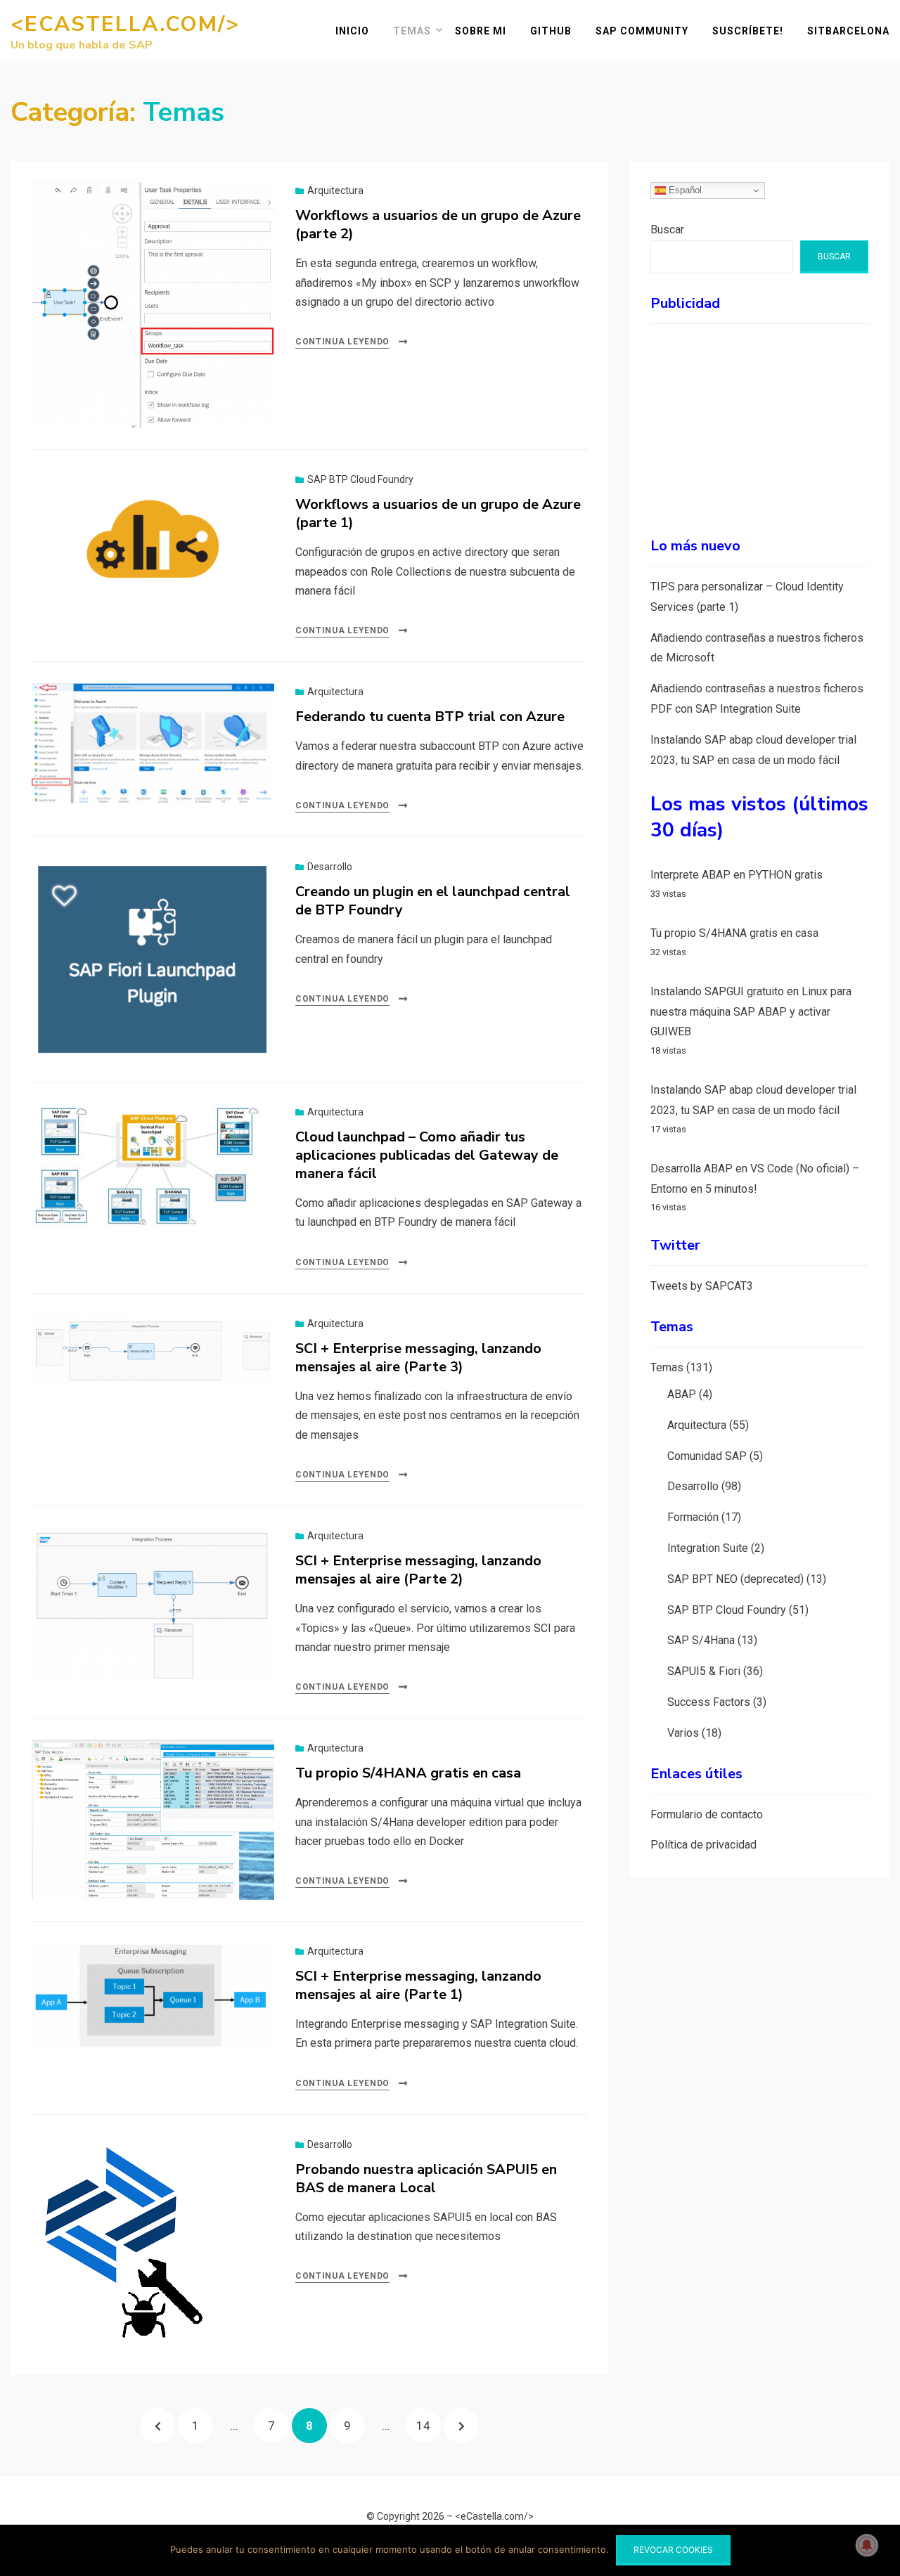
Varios (683, 1733)
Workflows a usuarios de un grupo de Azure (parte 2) (438, 225)
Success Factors (709, 1702)
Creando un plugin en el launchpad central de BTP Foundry (433, 901)
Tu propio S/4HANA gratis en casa (408, 1773)
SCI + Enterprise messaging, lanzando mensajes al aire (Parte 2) (418, 1570)
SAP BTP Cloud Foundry (360, 479)
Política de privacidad (703, 1845)
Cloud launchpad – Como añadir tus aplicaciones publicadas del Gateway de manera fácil (427, 1155)
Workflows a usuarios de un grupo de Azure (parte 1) (438, 513)
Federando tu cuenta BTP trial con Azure (430, 717)
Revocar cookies (673, 2550)
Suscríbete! (748, 31)
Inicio (352, 31)
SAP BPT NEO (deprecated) (735, 1579)
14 (428, 2425)
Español (684, 190)
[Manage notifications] (867, 2545)
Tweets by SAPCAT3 (702, 1286)
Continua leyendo (342, 342)
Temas (412, 31)
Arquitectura (335, 190)
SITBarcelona (848, 31)
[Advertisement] (759, 422)
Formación (693, 1517)
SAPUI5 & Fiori (704, 1671)
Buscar (667, 229)
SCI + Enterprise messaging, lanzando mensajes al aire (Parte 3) (418, 1358)
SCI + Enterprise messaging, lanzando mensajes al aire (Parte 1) (418, 1985)
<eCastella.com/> (125, 24)
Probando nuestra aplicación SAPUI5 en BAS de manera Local (426, 2179)
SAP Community (642, 31)
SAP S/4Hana (701, 1640)
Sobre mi (481, 31)
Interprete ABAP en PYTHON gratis (737, 875)
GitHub (551, 31)
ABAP (682, 1394)
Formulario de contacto (707, 1814)
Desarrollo (330, 867)
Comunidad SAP (707, 1455)
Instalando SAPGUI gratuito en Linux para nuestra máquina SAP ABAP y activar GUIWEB (751, 1012)
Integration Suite (708, 1548)
